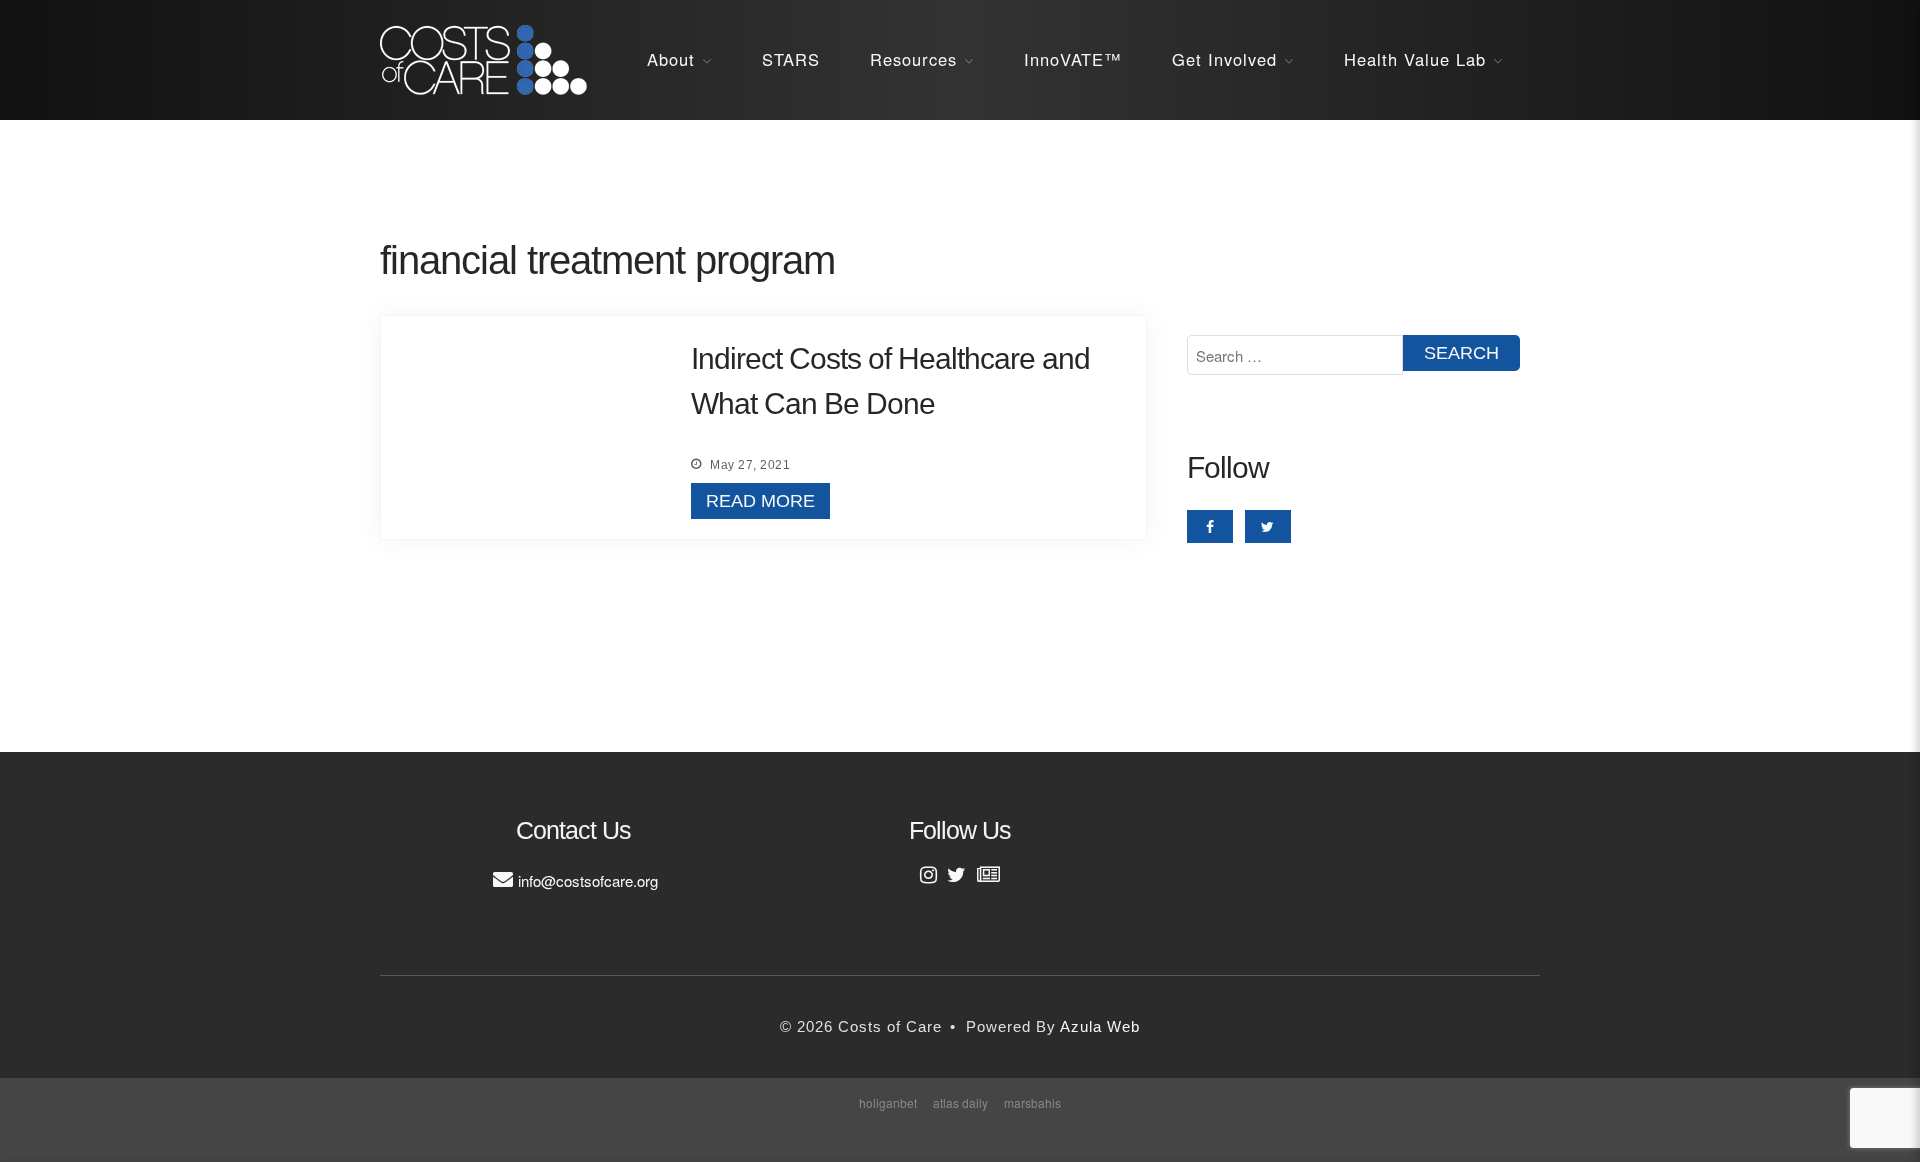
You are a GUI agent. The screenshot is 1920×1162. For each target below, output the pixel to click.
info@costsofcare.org (588, 880)
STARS (791, 59)
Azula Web (1100, 1026)
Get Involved (1224, 59)
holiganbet (888, 1102)
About (671, 59)
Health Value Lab (1415, 59)
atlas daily (960, 1102)
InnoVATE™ (1073, 59)
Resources (913, 59)
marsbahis (1032, 1102)
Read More (760, 501)
